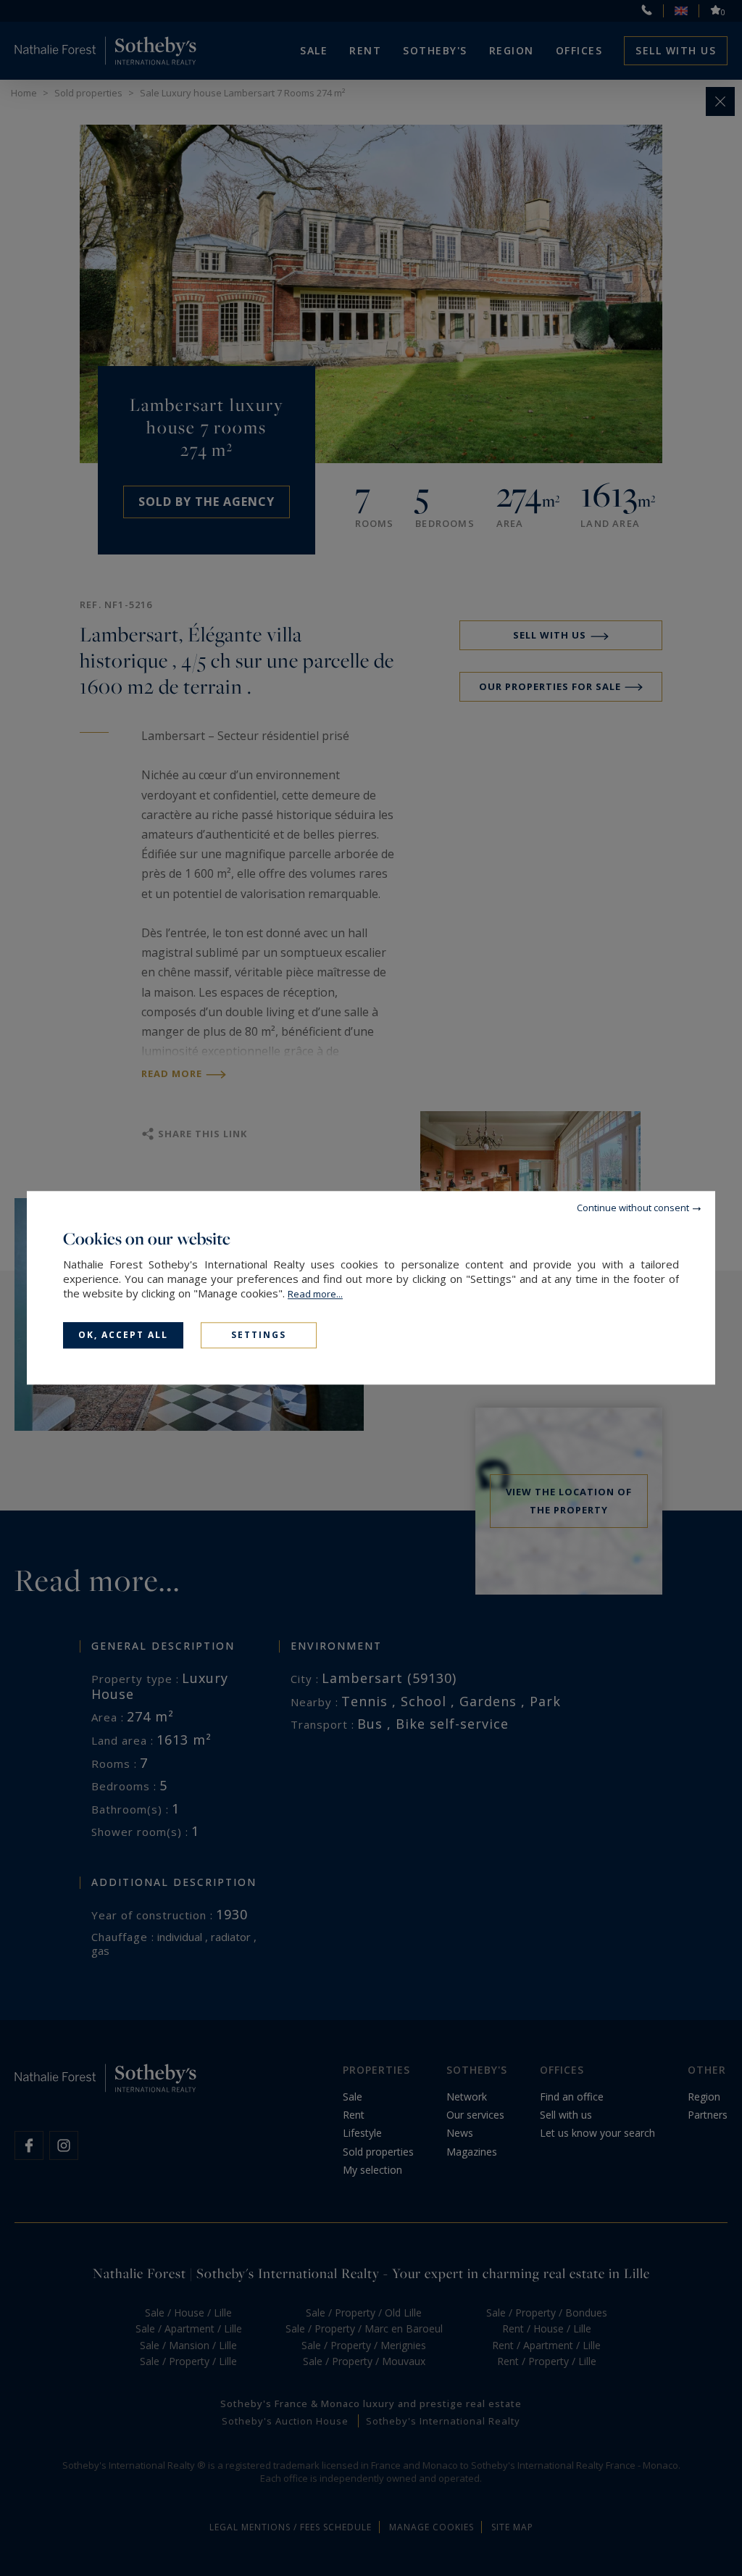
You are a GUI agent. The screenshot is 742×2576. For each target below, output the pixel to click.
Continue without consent (633, 1208)
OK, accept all (123, 1335)
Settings (259, 1335)
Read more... (315, 1294)
